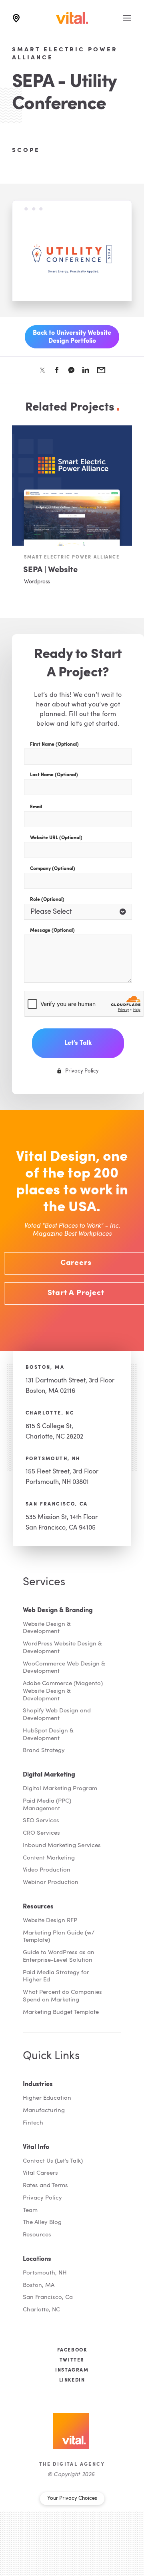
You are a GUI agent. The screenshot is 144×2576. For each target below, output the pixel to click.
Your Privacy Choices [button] (72, 2498)
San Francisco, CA (57, 1504)
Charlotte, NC (50, 1413)
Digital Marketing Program (60, 1789)
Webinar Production (51, 1883)
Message (52, 931)
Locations (37, 2259)
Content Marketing (49, 1858)
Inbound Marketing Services (62, 1846)
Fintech (33, 2123)
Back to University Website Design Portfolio (72, 337)
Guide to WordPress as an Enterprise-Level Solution (59, 1957)
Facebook (72, 2350)
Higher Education (47, 2098)
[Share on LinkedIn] (86, 370)
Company (53, 869)
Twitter (72, 2360)
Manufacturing (44, 2111)
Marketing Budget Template (61, 2012)
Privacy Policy (42, 2198)
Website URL (56, 838)
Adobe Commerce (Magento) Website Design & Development (63, 1691)
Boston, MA (45, 1368)
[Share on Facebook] (57, 370)
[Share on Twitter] (42, 370)
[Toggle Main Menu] (127, 18)
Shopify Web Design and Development (57, 1715)
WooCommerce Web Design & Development (64, 1668)
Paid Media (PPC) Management (47, 1805)
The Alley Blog (42, 2223)
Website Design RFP (50, 1921)
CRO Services (41, 1833)
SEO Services (41, 1821)
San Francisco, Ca (48, 2298)
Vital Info (36, 2147)
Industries (38, 2084)
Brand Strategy (44, 1751)
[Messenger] (71, 370)
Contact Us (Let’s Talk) (53, 2161)
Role (47, 900)
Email (36, 807)
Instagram (72, 2370)
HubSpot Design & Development (48, 1735)
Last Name (54, 775)
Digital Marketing (49, 1775)
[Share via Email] (101, 370)
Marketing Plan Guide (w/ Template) (59, 1937)
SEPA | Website (50, 570)
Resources (38, 1907)
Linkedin (72, 2380)
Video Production (47, 1870)
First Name (54, 745)
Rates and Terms (45, 2186)
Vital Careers (40, 2173)
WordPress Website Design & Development (62, 1648)
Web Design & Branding (58, 1611)
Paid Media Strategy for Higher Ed (56, 1977)
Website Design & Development (47, 1628)
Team (30, 2211)
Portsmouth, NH (53, 1459)
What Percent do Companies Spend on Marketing (62, 1996)
